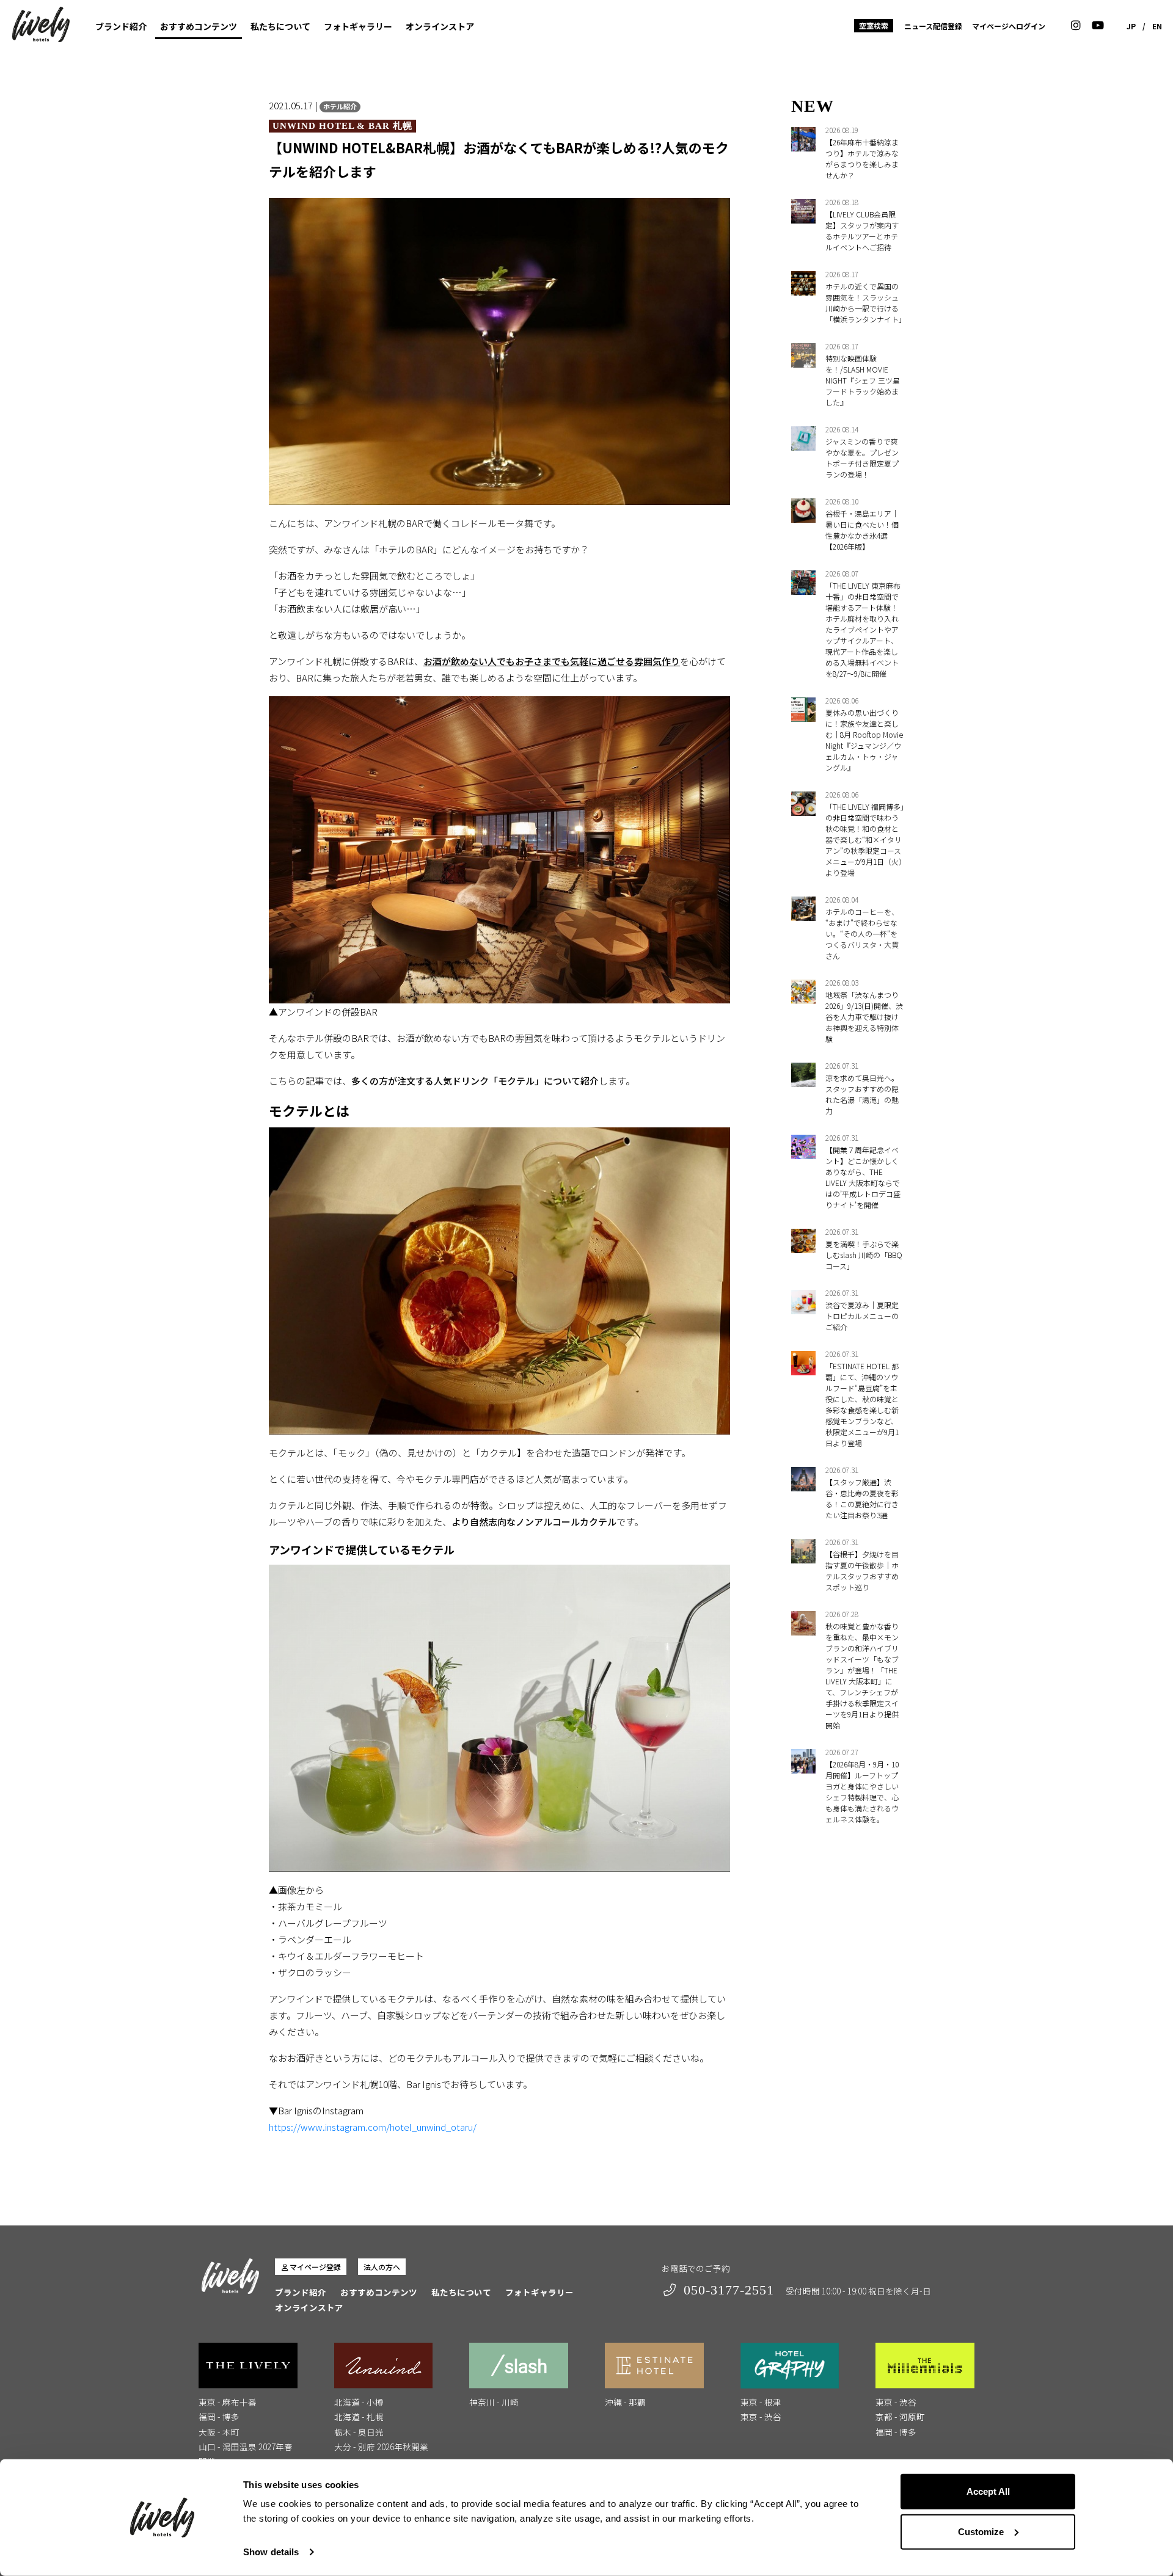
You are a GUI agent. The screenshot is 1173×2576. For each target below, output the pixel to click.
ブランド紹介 (121, 26)
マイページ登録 (315, 2267)
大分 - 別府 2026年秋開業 (381, 2447)
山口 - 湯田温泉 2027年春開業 (246, 2454)
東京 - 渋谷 (761, 2417)
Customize (981, 2531)
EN (1157, 26)
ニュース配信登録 (933, 26)
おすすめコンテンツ (199, 26)
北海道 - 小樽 (359, 2402)
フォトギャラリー (358, 26)
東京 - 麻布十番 (228, 2402)
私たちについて (280, 26)
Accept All (988, 2491)
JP (1131, 26)
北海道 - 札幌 (359, 2417)
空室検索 (874, 25)
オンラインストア (440, 26)
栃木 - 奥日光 (359, 2432)
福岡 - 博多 (219, 2417)
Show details (271, 2552)
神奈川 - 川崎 (494, 2402)
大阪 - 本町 (219, 2432)
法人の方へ (382, 2267)
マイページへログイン (1009, 26)
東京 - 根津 (761, 2402)
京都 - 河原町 (900, 2417)
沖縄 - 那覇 (625, 2402)
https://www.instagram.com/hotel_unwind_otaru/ (373, 2127)
